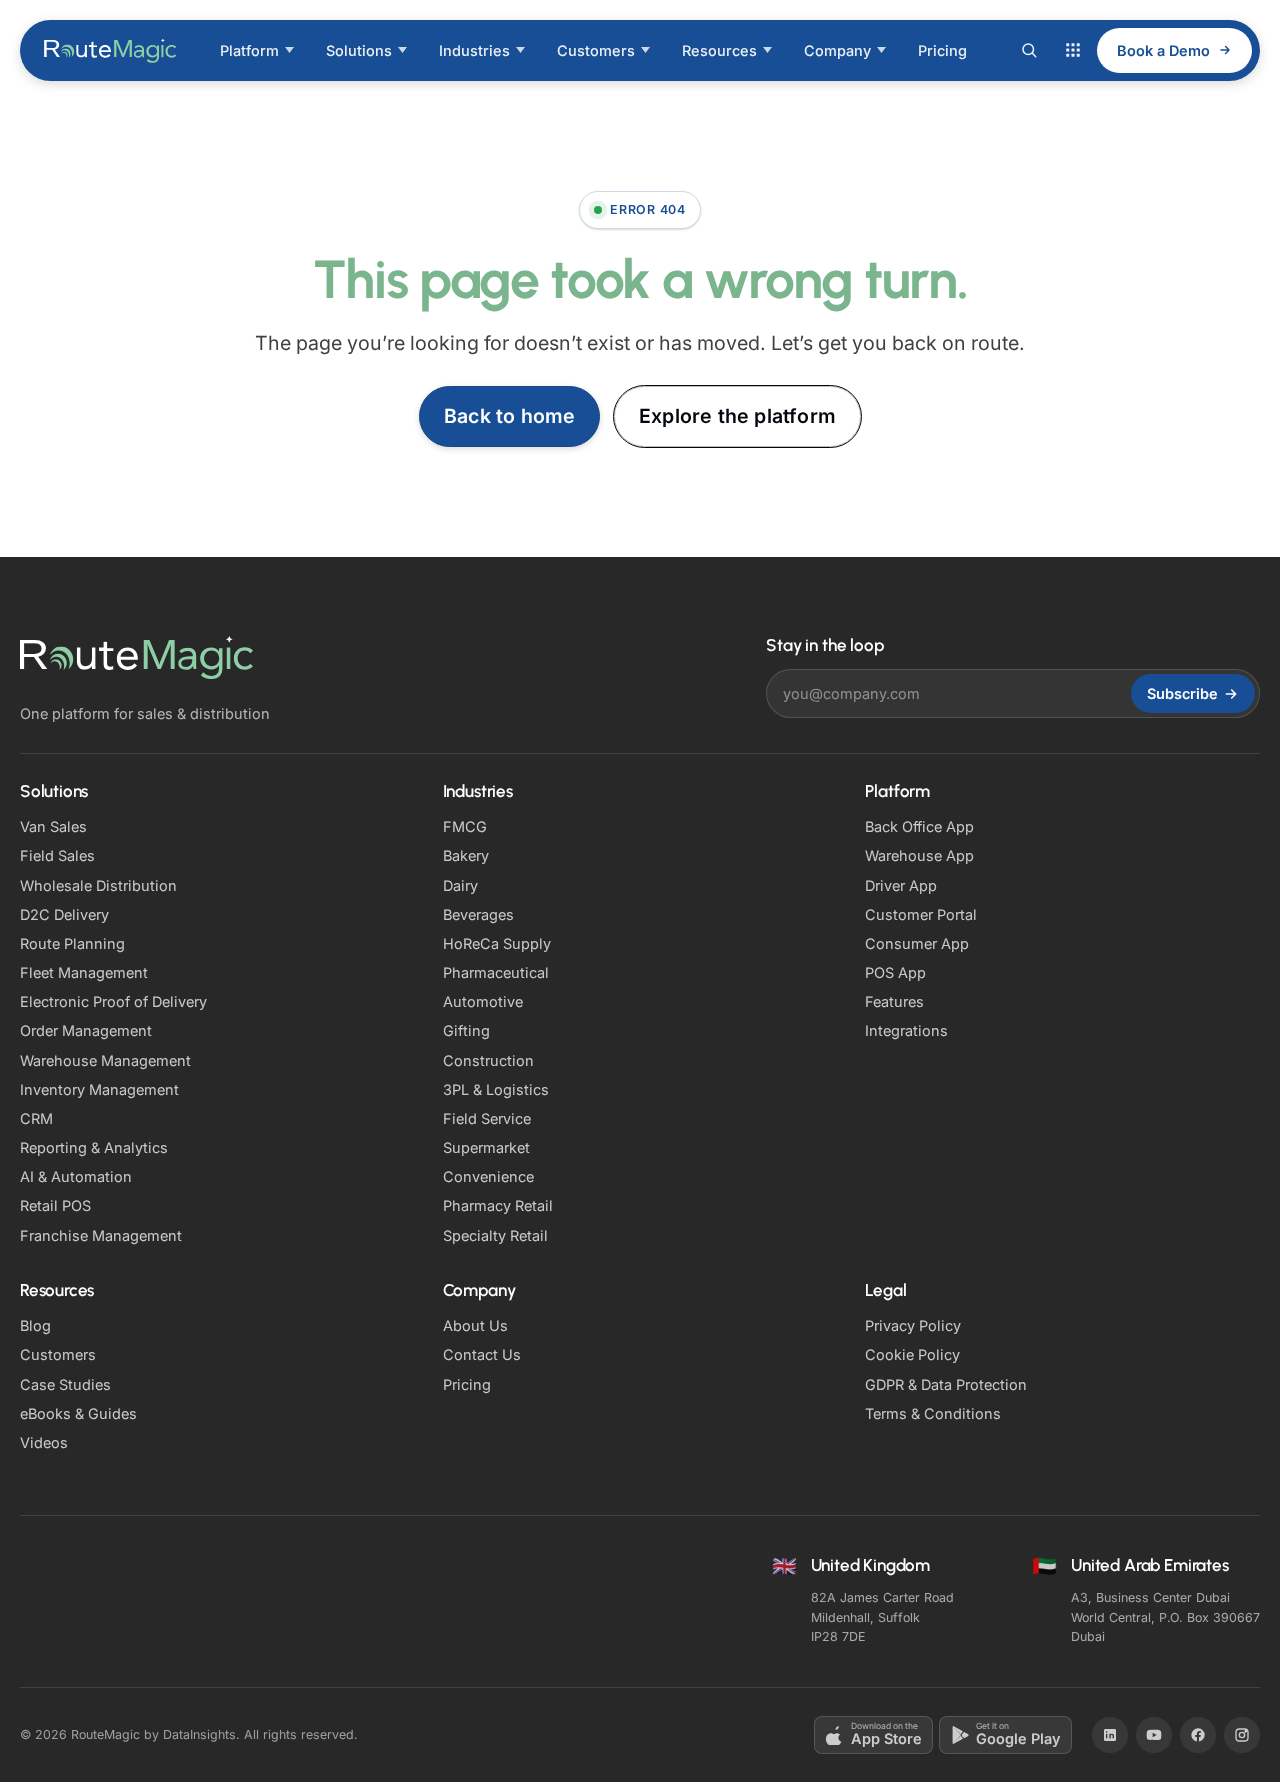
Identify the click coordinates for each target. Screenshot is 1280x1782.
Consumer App (917, 943)
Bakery (466, 855)
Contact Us (482, 1354)
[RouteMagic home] (111, 50)
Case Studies (65, 1384)
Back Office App (919, 826)
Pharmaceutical (496, 972)
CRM (36, 1118)
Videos (44, 1442)
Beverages (478, 914)
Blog (35, 1325)
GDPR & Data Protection (946, 1384)
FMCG (465, 826)
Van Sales (53, 826)
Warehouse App (919, 855)
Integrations (906, 1030)
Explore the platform (737, 416)
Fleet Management (84, 972)
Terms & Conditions (933, 1413)
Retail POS (55, 1205)
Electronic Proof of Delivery (113, 1001)
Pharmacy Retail (498, 1205)
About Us (475, 1325)
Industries (474, 50)
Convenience (488, 1176)
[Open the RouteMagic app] (1073, 50)
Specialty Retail (495, 1235)
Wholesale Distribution (98, 885)
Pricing (942, 50)
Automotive (483, 1001)
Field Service (487, 1118)
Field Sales (57, 855)
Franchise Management (101, 1235)
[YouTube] (1154, 1735)
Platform (249, 50)
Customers (596, 50)
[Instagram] (1242, 1735)
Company (837, 50)
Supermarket (486, 1147)
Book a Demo (1163, 50)
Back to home (509, 416)
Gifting (466, 1030)
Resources (719, 50)
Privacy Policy (913, 1325)
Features (894, 1001)
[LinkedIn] (1110, 1735)
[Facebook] (1198, 1735)
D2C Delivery (64, 914)
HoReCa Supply (497, 943)
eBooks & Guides (78, 1413)
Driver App (901, 885)
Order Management (86, 1030)
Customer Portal (921, 914)
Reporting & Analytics (94, 1147)
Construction (488, 1060)
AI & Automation (76, 1176)
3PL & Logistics (496, 1089)
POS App (895, 972)
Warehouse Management (105, 1060)
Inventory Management (99, 1089)
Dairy (460, 885)
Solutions (359, 50)
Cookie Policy (912, 1354)
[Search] (1029, 50)
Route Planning (72, 943)
